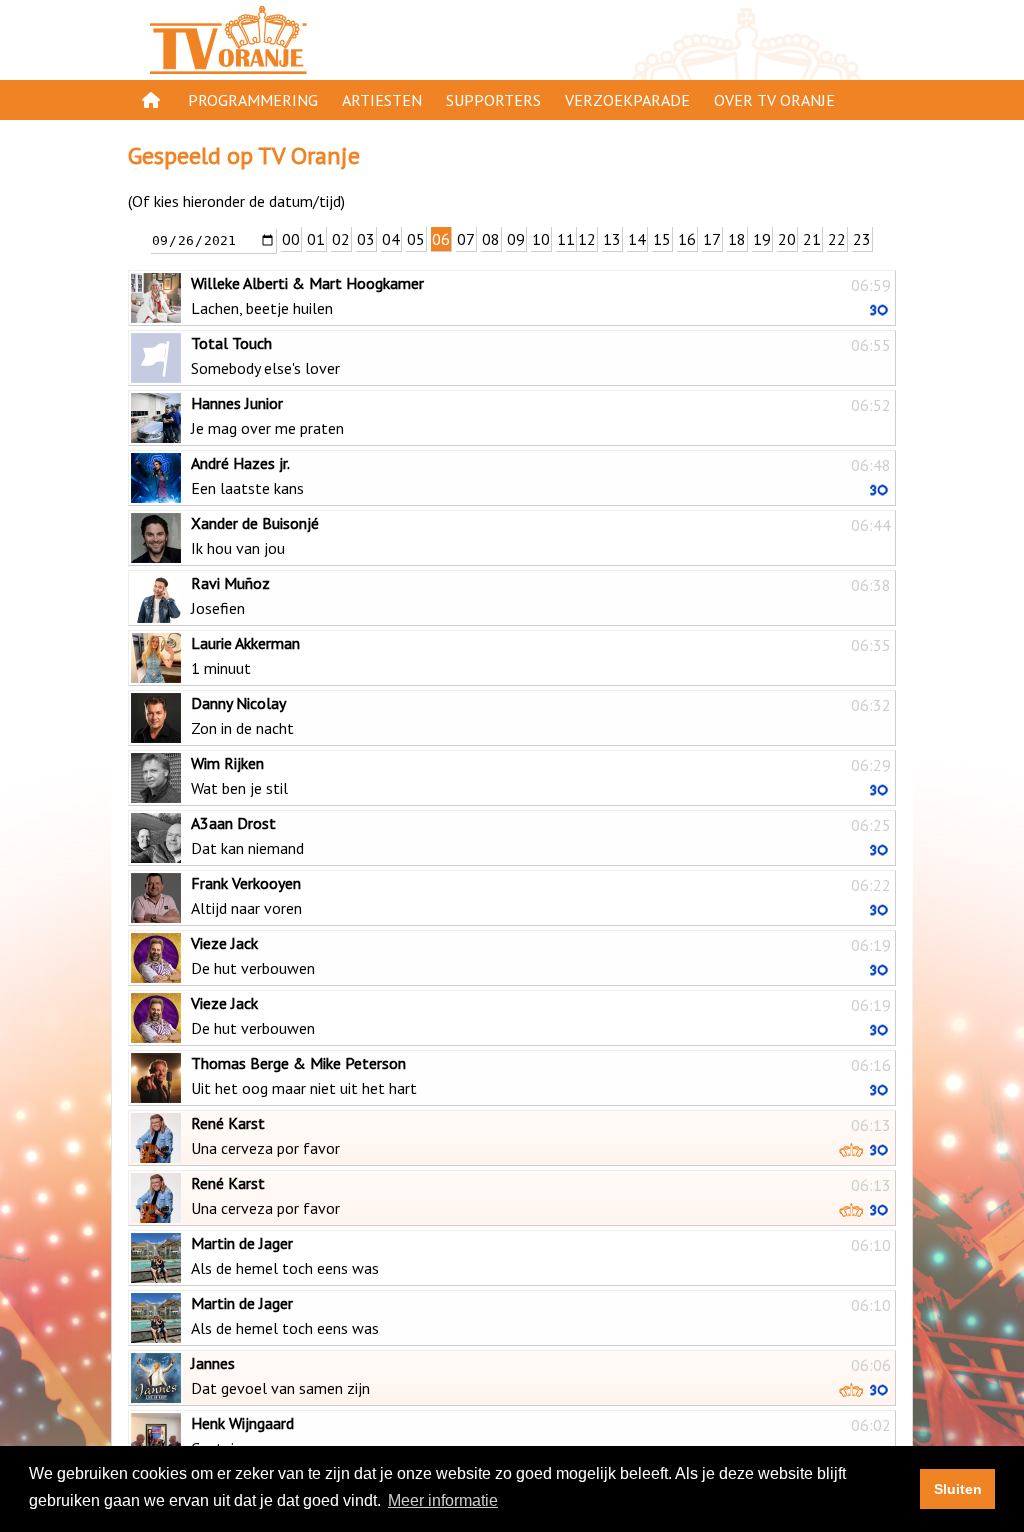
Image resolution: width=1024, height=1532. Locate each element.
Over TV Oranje (774, 100)
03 (366, 239)
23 (862, 239)
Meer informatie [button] (443, 1500)
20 (787, 239)
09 (516, 239)
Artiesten (382, 100)
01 (316, 239)
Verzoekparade (627, 100)
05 (416, 239)
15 (662, 239)
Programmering (253, 100)
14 (637, 239)
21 (812, 239)
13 (612, 239)
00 (291, 239)
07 (466, 239)
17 (712, 239)
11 (566, 239)
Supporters (493, 100)
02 (341, 239)
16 (687, 239)
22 (837, 239)
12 (587, 239)
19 (762, 239)
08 (491, 239)
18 (737, 239)
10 (541, 239)
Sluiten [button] (958, 1489)
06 (441, 239)
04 (391, 239)
